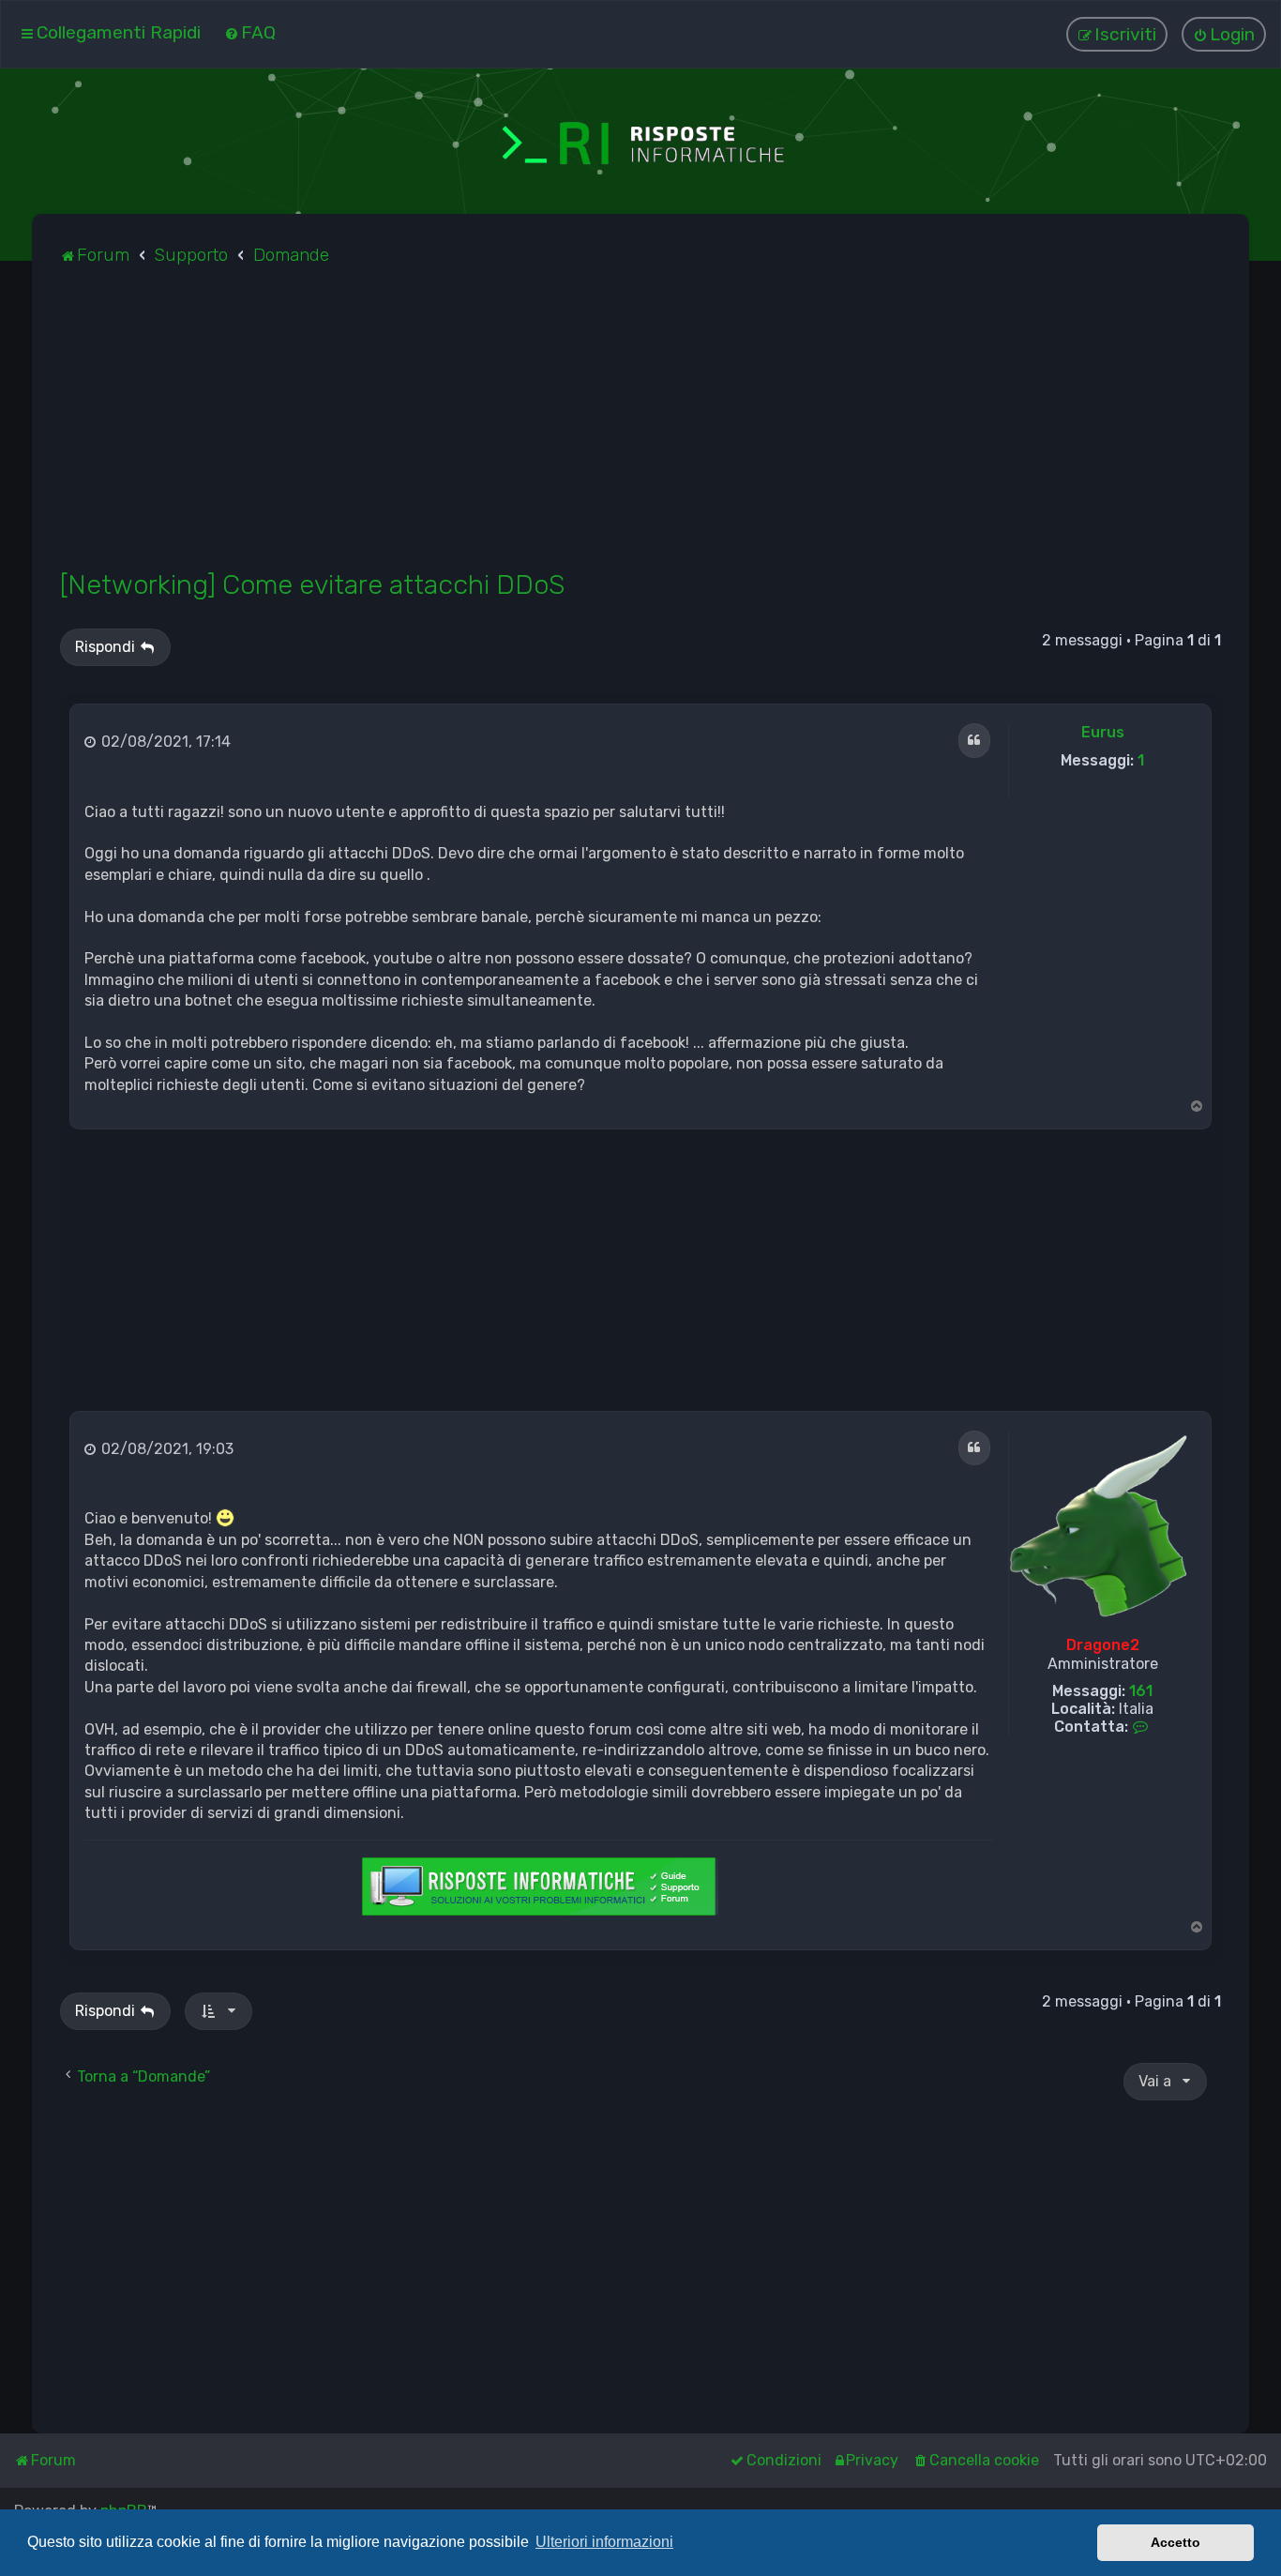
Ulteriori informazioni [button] (604, 2542)
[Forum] (640, 141)
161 (1141, 1691)
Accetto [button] (1176, 2542)
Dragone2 (1103, 1645)
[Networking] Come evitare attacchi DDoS (312, 584)
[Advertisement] (623, 428)
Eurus (1103, 732)
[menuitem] (250, 32)
